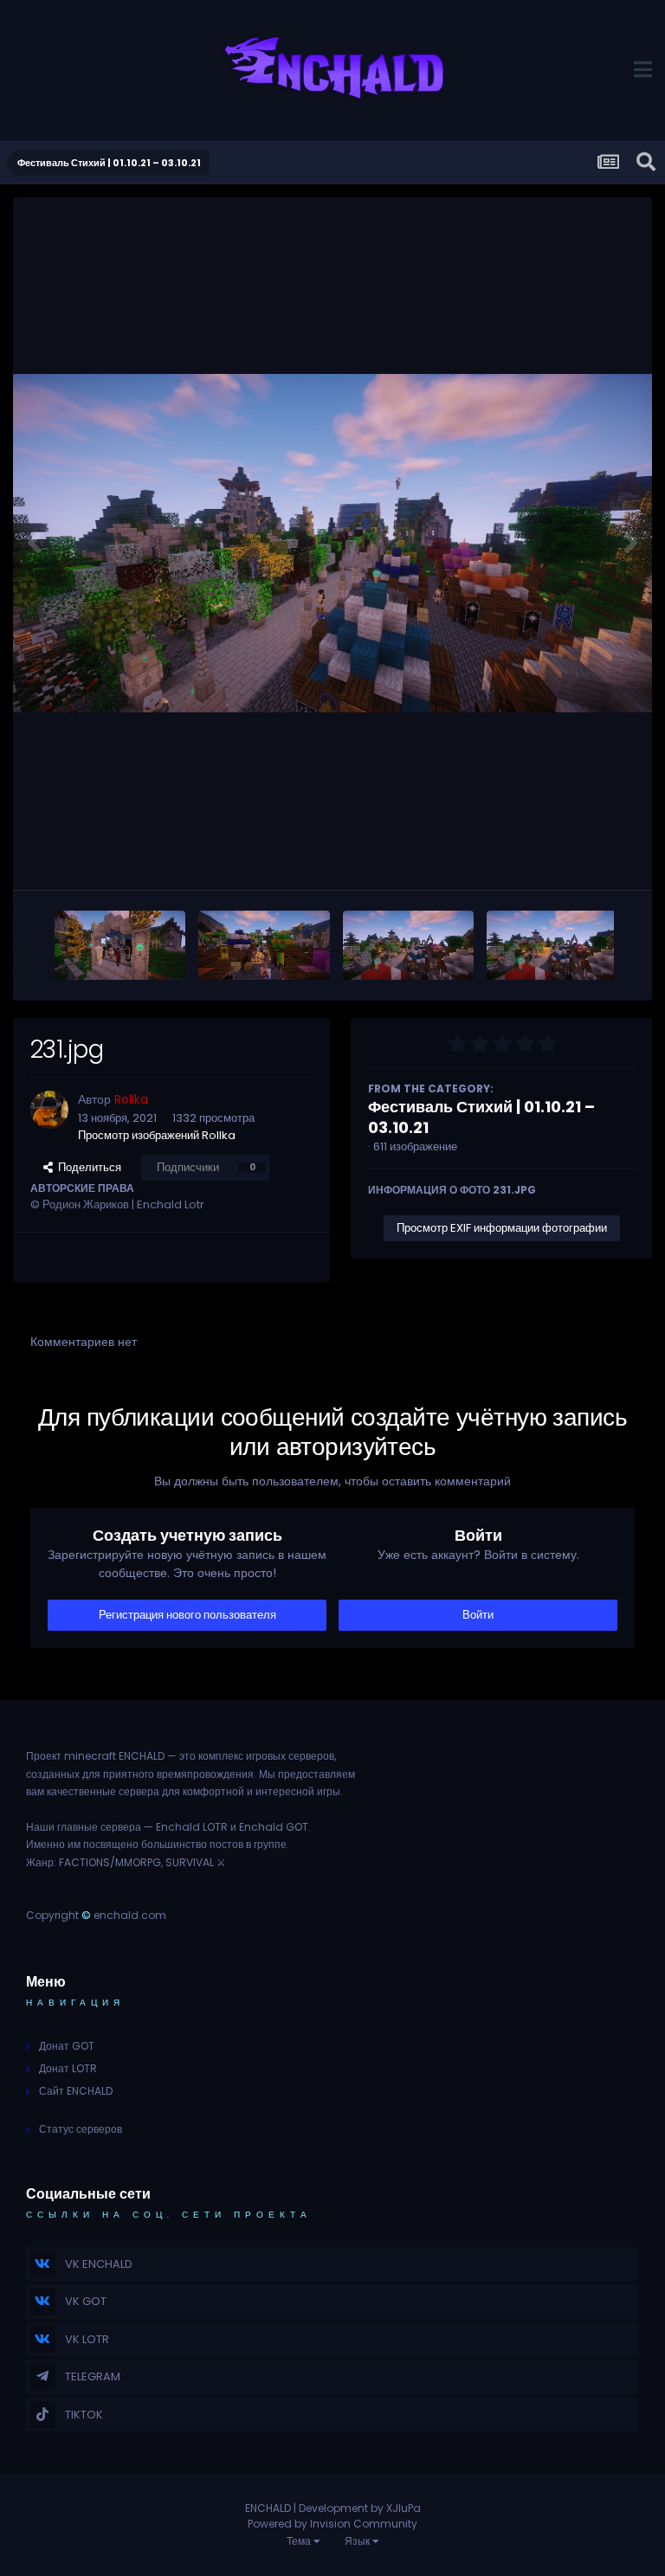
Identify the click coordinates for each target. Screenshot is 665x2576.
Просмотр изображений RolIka (157, 1135)
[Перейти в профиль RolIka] (49, 1110)
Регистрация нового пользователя (187, 1615)
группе (270, 1844)
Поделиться (87, 1167)
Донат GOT (67, 2046)
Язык (358, 2541)
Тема (300, 2541)
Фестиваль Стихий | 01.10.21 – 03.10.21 (481, 1117)
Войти (478, 1615)
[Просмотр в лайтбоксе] (332, 543)
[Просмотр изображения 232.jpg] (552, 945)
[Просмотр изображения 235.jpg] (120, 945)
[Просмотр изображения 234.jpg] (264, 945)
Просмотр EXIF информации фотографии (502, 1228)
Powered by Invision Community (332, 2524)
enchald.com (130, 1915)
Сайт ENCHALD (76, 2091)
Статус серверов (81, 2129)
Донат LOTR (68, 2068)
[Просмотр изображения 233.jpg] (408, 945)
